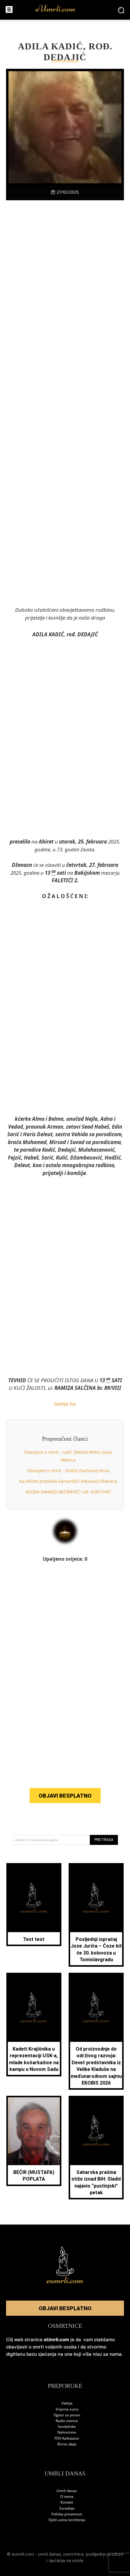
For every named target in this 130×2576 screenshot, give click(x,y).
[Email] (100, 211)
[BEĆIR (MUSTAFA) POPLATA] (34, 2131)
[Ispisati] (86, 211)
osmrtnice (73, 2554)
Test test (34, 1939)
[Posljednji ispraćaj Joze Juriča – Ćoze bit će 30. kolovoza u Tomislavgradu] (96, 1898)
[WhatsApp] (72, 211)
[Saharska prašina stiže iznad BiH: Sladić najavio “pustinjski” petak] (96, 2131)
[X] (44, 211)
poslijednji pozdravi (105, 2554)
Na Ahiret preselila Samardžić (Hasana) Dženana (68, 1481)
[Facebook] (30, 211)
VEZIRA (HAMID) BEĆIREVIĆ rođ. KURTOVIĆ (68, 1492)
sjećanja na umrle (66, 2561)
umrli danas (50, 2554)
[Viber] (58, 211)
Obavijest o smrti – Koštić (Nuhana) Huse (68, 1471)
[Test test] (34, 1898)
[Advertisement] (65, 318)
